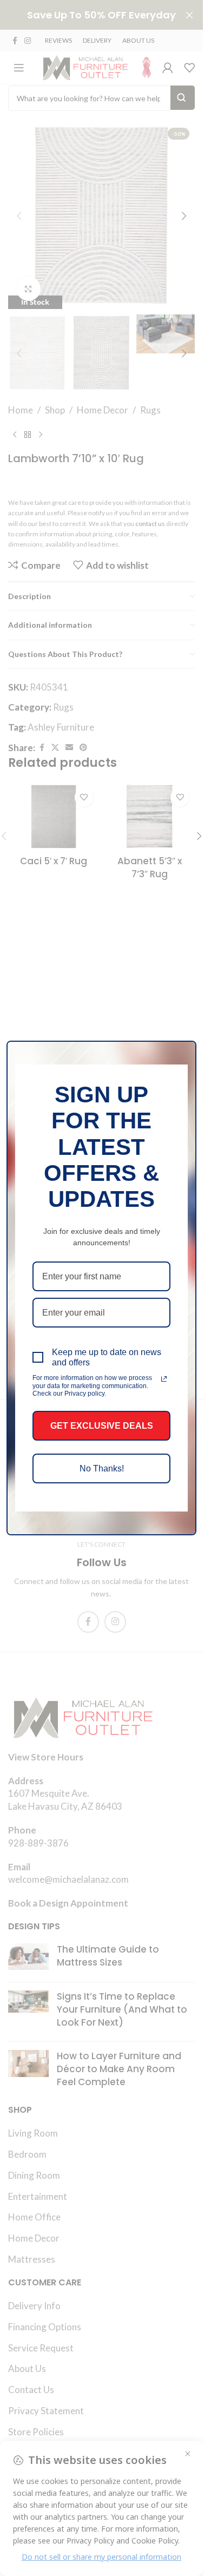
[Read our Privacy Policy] (164, 1379)
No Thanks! (102, 1468)
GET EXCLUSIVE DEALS (102, 1426)
